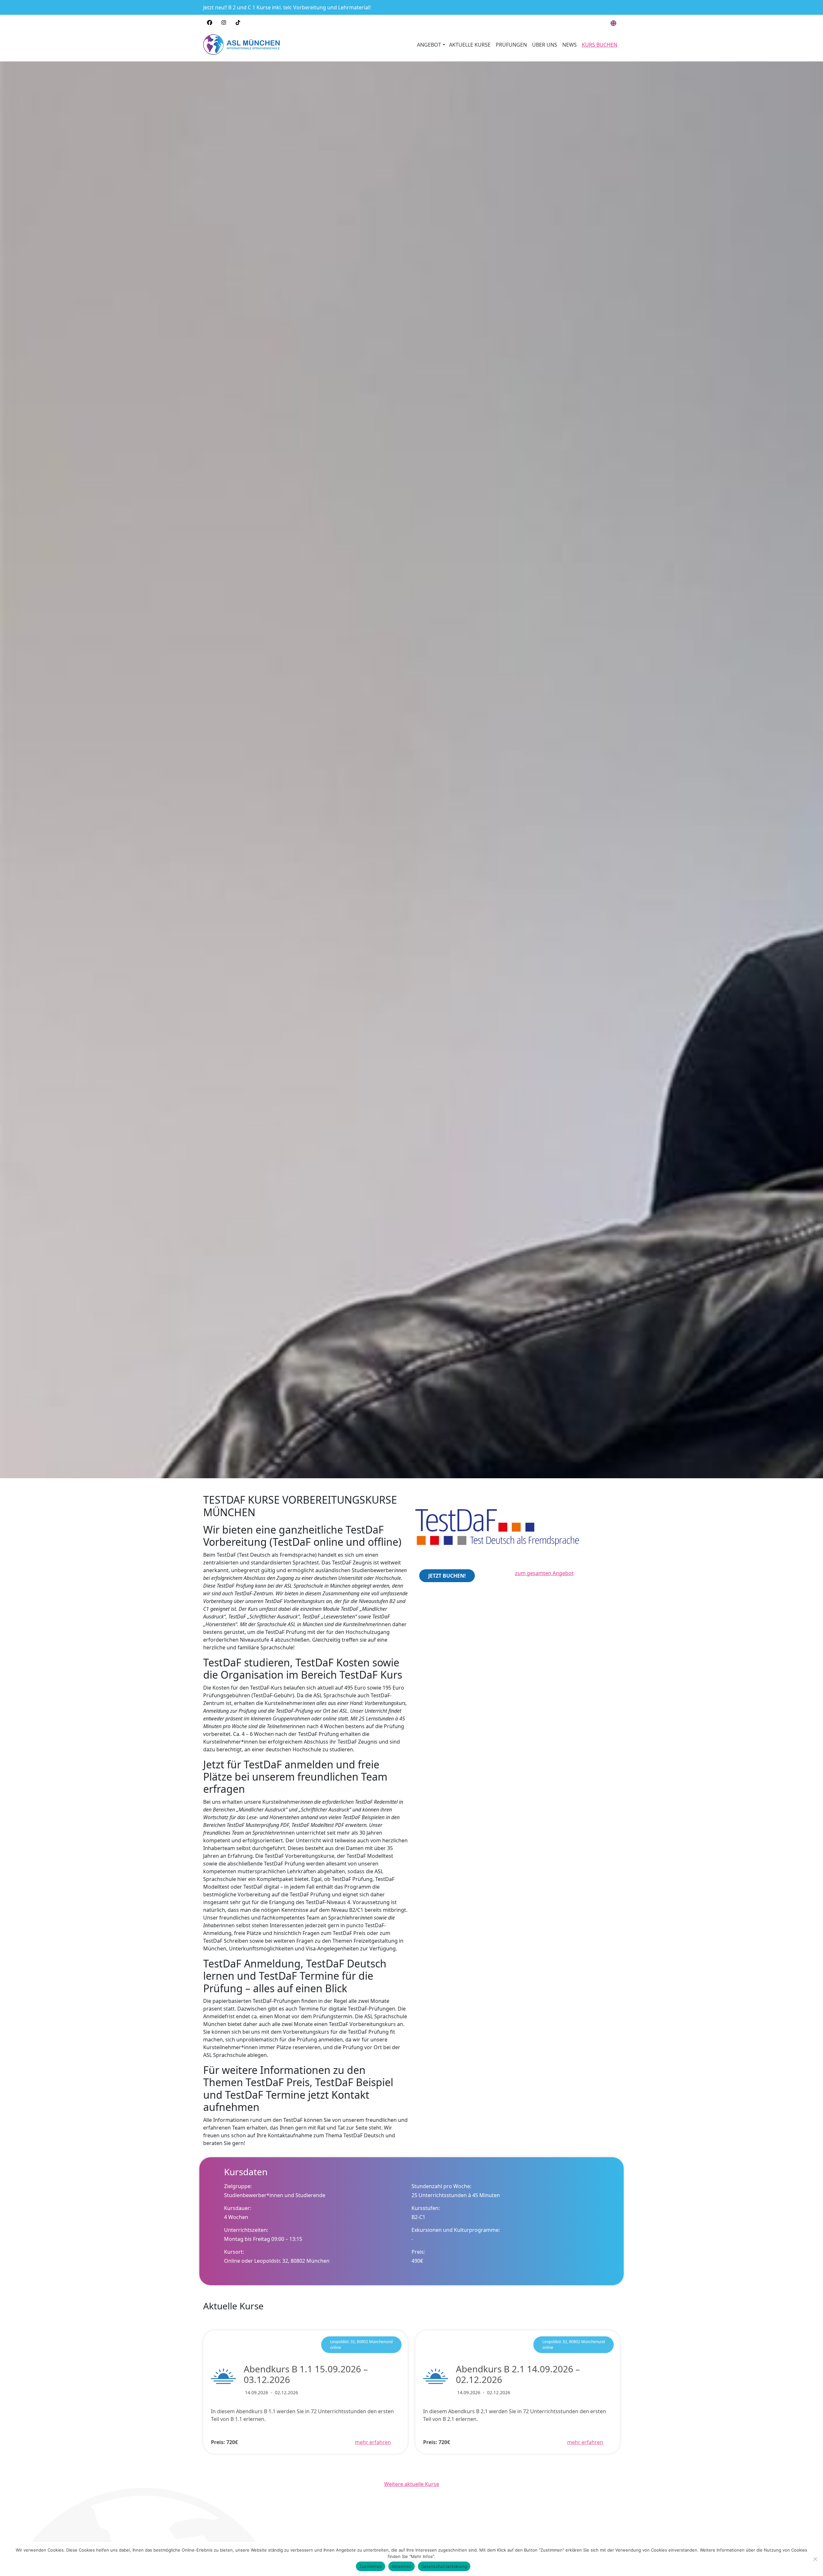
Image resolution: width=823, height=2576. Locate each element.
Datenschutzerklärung (444, 2566)
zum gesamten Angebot (544, 1573)
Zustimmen (371, 2566)
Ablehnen (402, 2566)
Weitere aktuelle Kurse (412, 2484)
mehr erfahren (373, 2439)
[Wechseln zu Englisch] (613, 23)
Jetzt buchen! (447, 1576)
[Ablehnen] (815, 2559)
